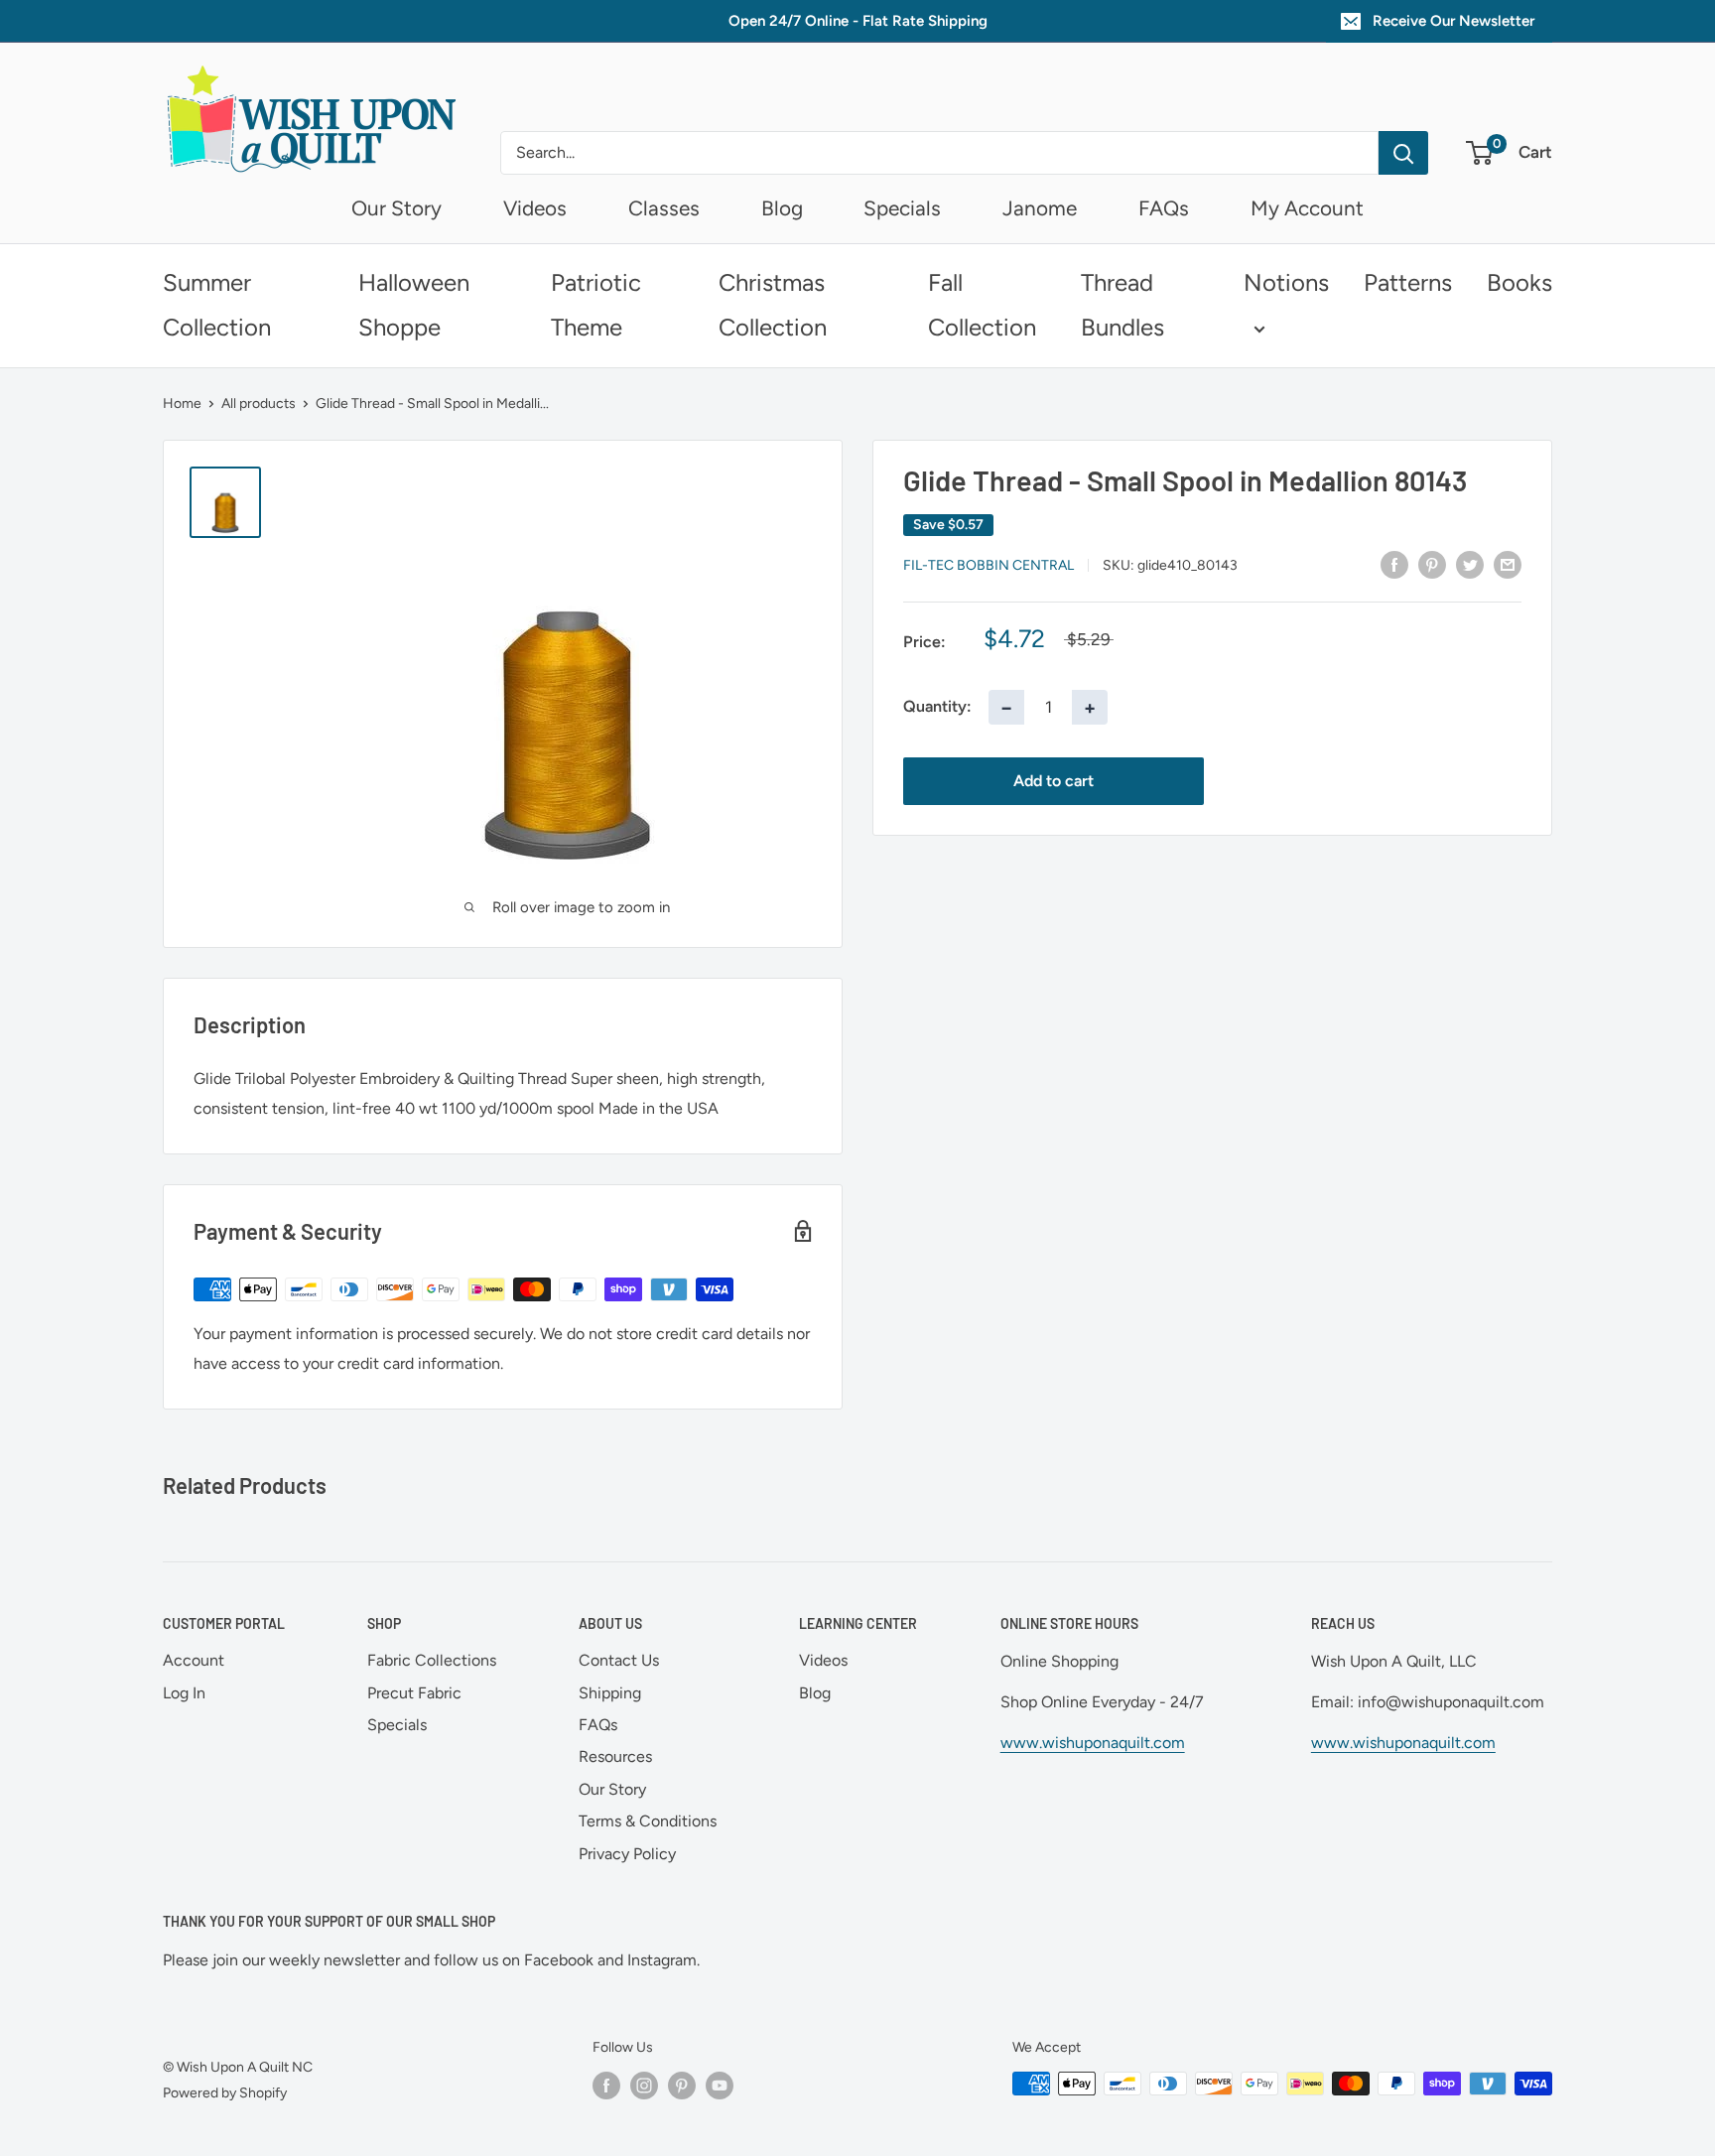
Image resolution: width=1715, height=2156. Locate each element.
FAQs (1164, 208)
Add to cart (1054, 780)
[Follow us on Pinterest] (682, 2086)
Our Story (396, 208)
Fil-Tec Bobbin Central (989, 565)
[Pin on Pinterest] (1432, 564)
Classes (664, 208)
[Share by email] (1508, 564)
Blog (782, 208)
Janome (1040, 208)
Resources (615, 1756)
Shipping (610, 1693)
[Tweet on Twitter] (1470, 564)
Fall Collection (982, 305)
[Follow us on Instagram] (644, 2086)
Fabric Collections (432, 1660)
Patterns (1408, 282)
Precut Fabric (414, 1693)
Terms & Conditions (648, 1821)
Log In (184, 1693)
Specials (902, 208)
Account (194, 1660)
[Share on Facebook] (1394, 564)
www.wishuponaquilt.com (1093, 1743)
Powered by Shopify (225, 2093)
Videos (535, 208)
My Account (1307, 208)
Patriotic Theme (596, 305)
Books (1519, 282)
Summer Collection (217, 305)
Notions (1286, 282)
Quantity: (937, 706)
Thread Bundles (1122, 305)
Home (182, 404)
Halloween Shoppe (414, 305)
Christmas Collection (773, 305)
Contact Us (619, 1660)
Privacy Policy (627, 1854)
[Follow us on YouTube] (720, 2086)
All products (259, 404)
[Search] (1403, 153)
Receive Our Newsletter (1453, 21)
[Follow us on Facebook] (606, 2086)
